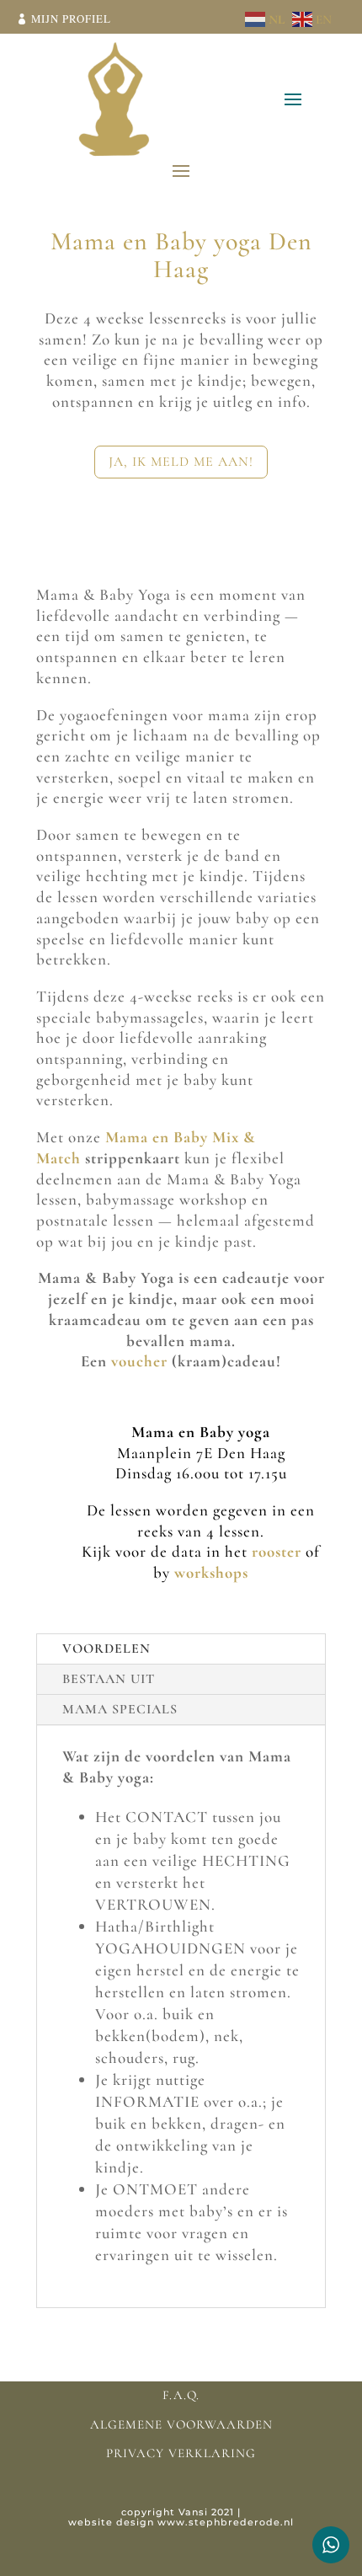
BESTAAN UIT (109, 1679)
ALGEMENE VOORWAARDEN (181, 2424)
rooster (277, 1551)
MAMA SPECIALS (120, 1709)
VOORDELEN (106, 1649)
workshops (211, 1572)
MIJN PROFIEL (71, 19)
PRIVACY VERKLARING (181, 2453)
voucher (141, 1361)
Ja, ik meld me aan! (181, 462)
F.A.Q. (181, 2395)
